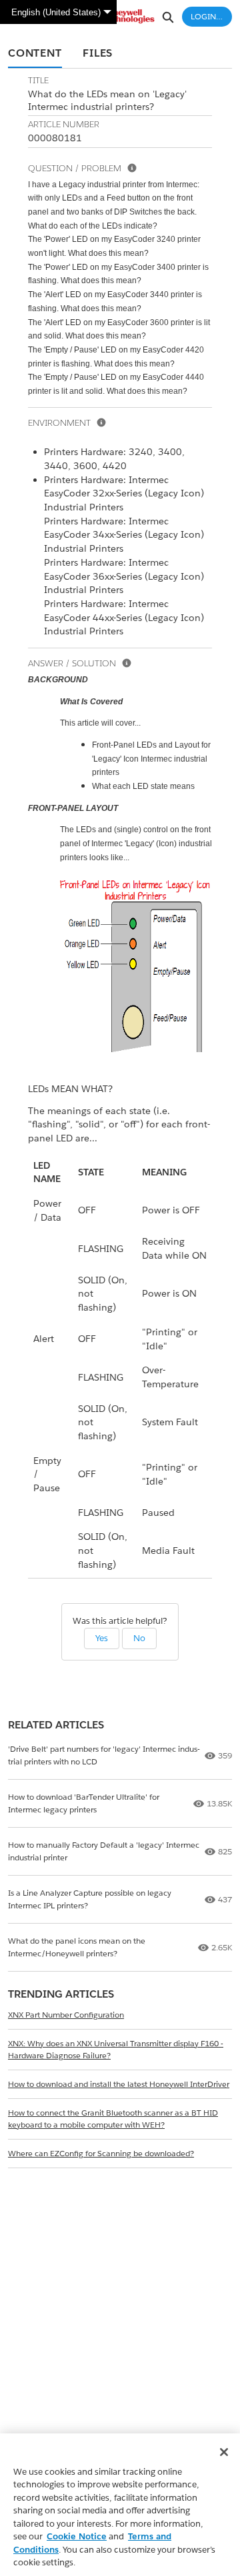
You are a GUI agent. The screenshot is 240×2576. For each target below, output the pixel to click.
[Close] (224, 2452)
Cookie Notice (77, 2536)
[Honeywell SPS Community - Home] (120, 16)
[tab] (35, 54)
